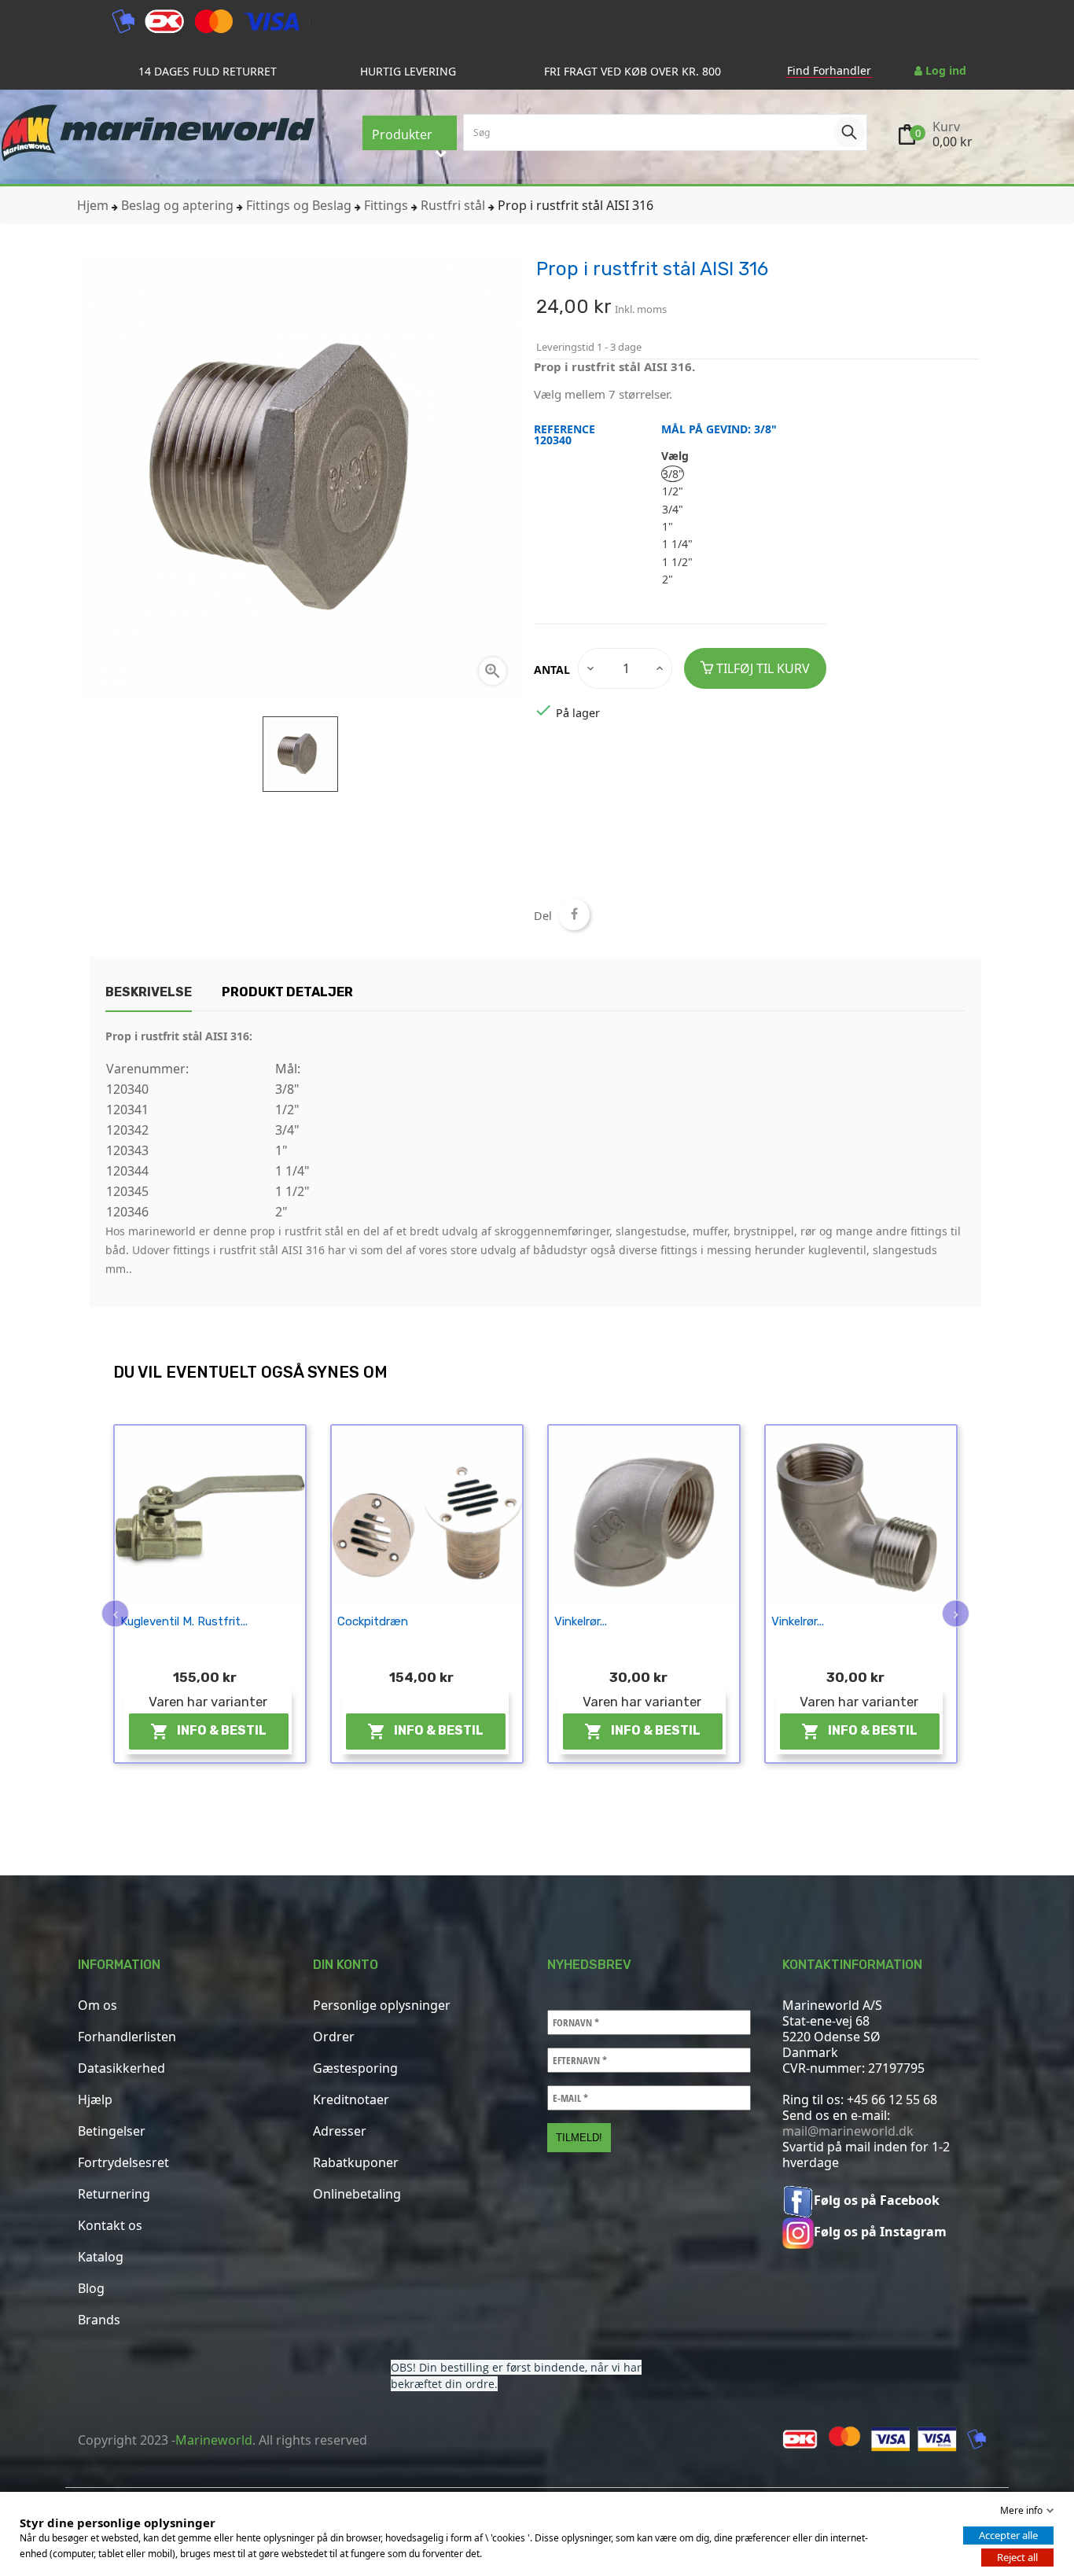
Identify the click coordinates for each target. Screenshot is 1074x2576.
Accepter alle (1008, 2535)
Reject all (1017, 2557)
